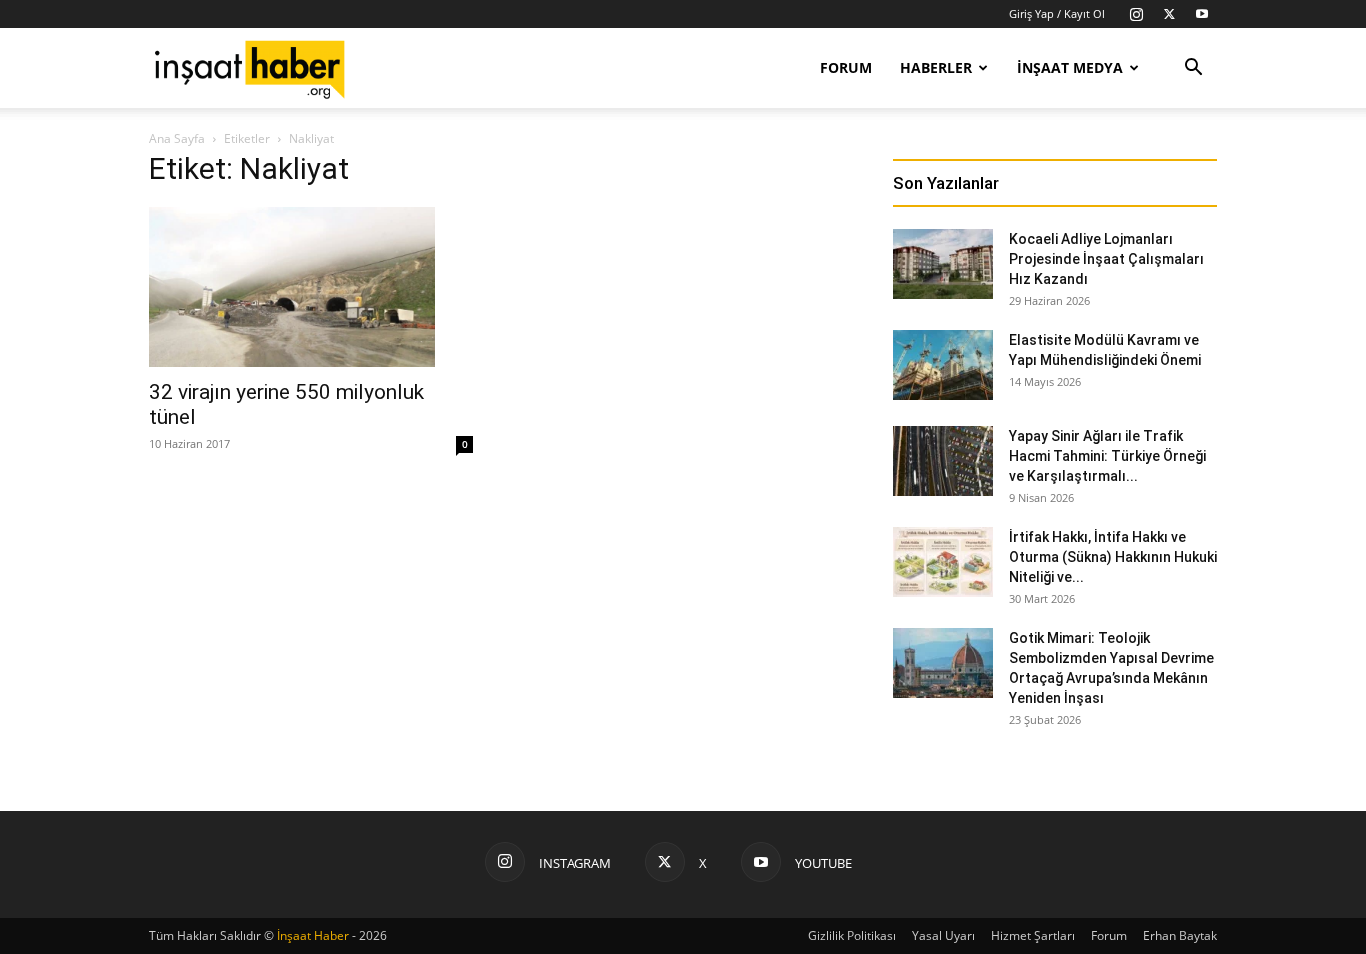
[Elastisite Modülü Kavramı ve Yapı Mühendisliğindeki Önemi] (943, 365)
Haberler (936, 67)
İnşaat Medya (1070, 67)
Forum (846, 67)
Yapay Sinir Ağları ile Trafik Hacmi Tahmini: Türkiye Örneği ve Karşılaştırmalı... (1107, 456)
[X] (1169, 14)
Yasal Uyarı (943, 935)
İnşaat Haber (313, 935)
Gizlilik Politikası (852, 935)
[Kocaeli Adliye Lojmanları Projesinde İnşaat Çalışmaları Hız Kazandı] (943, 264)
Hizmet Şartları (1033, 935)
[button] (1193, 69)
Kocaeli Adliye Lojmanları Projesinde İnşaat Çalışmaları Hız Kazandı (1106, 259)
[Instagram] (1136, 14)
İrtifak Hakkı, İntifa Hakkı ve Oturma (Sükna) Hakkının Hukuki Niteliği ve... (1113, 557)
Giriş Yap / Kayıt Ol (1057, 13)
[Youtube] (1202, 14)
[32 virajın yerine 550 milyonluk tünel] (311, 287)
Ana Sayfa (177, 138)
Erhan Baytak (1180, 935)
